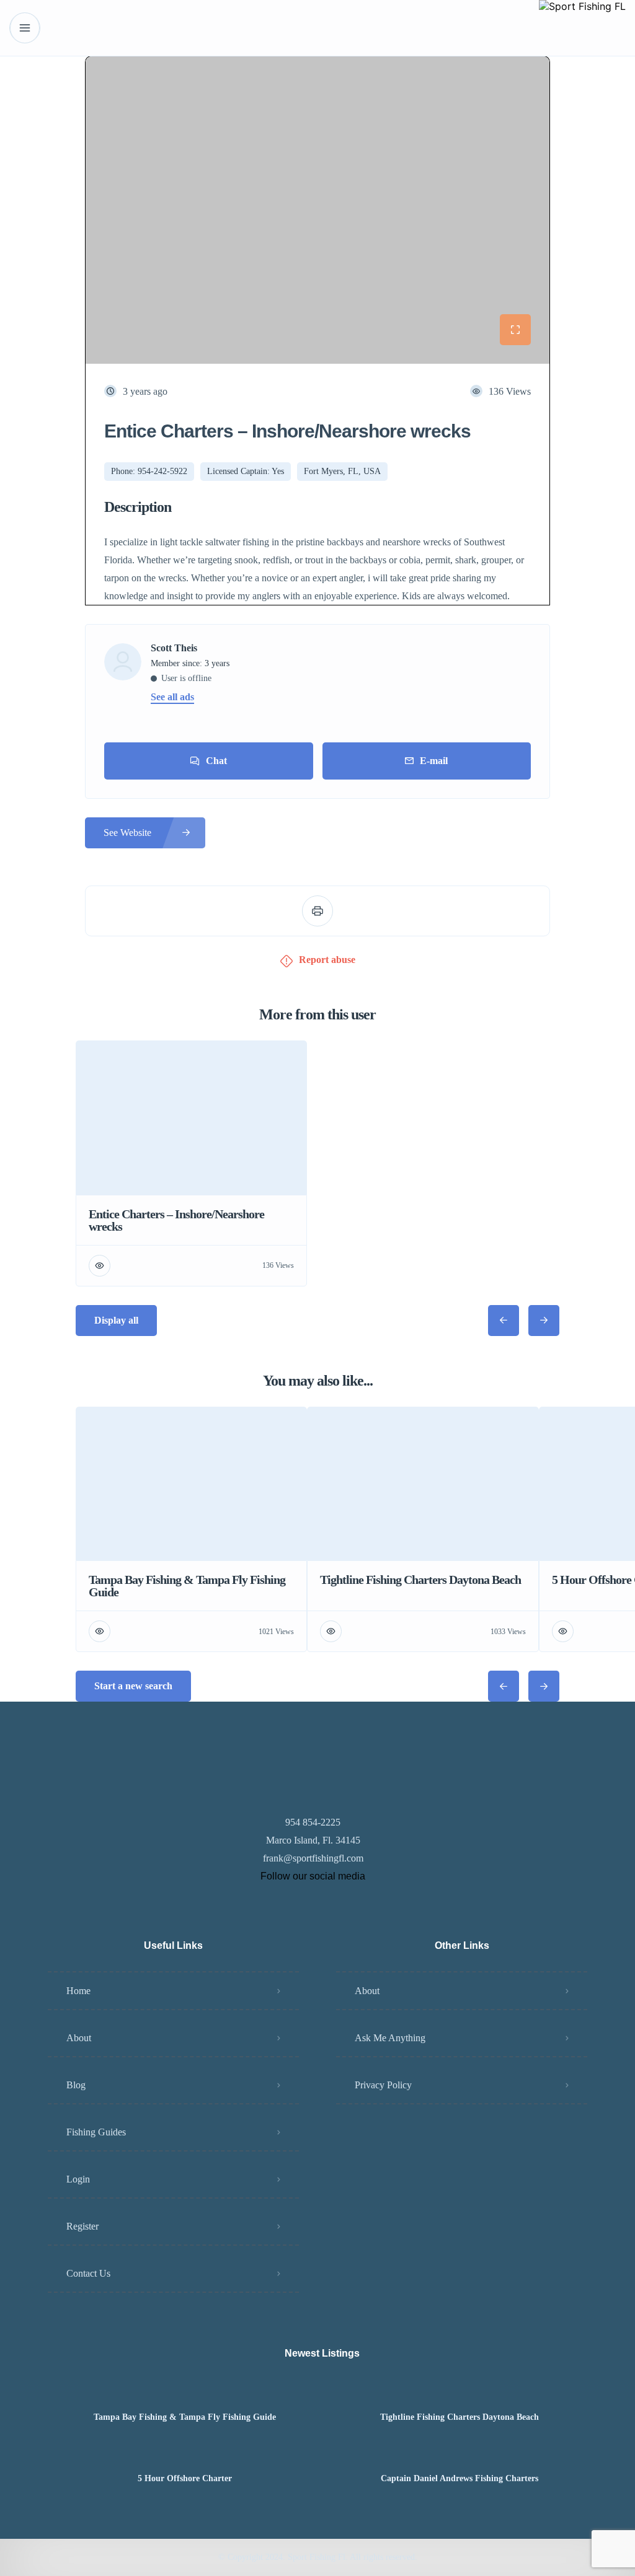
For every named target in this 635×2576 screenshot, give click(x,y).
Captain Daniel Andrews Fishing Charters (460, 2479)
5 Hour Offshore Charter (185, 2479)
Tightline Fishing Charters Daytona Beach (460, 2417)
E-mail (434, 761)
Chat (216, 761)
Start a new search (133, 1686)
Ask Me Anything (390, 2038)
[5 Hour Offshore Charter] (185, 2454)
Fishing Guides (96, 2132)
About (79, 2038)
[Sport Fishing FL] (582, 28)
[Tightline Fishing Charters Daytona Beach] (459, 2393)
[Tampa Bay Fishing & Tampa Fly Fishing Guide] (185, 2393)
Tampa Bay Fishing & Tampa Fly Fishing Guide (185, 2417)
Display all (116, 1320)
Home (78, 1991)
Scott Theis (174, 648)
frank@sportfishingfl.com (313, 1858)
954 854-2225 (313, 1822)
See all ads (172, 697)
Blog (76, 2085)
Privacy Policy (383, 2085)
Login (78, 2179)
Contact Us (88, 2273)
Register (82, 2226)
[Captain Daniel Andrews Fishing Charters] (459, 2454)
